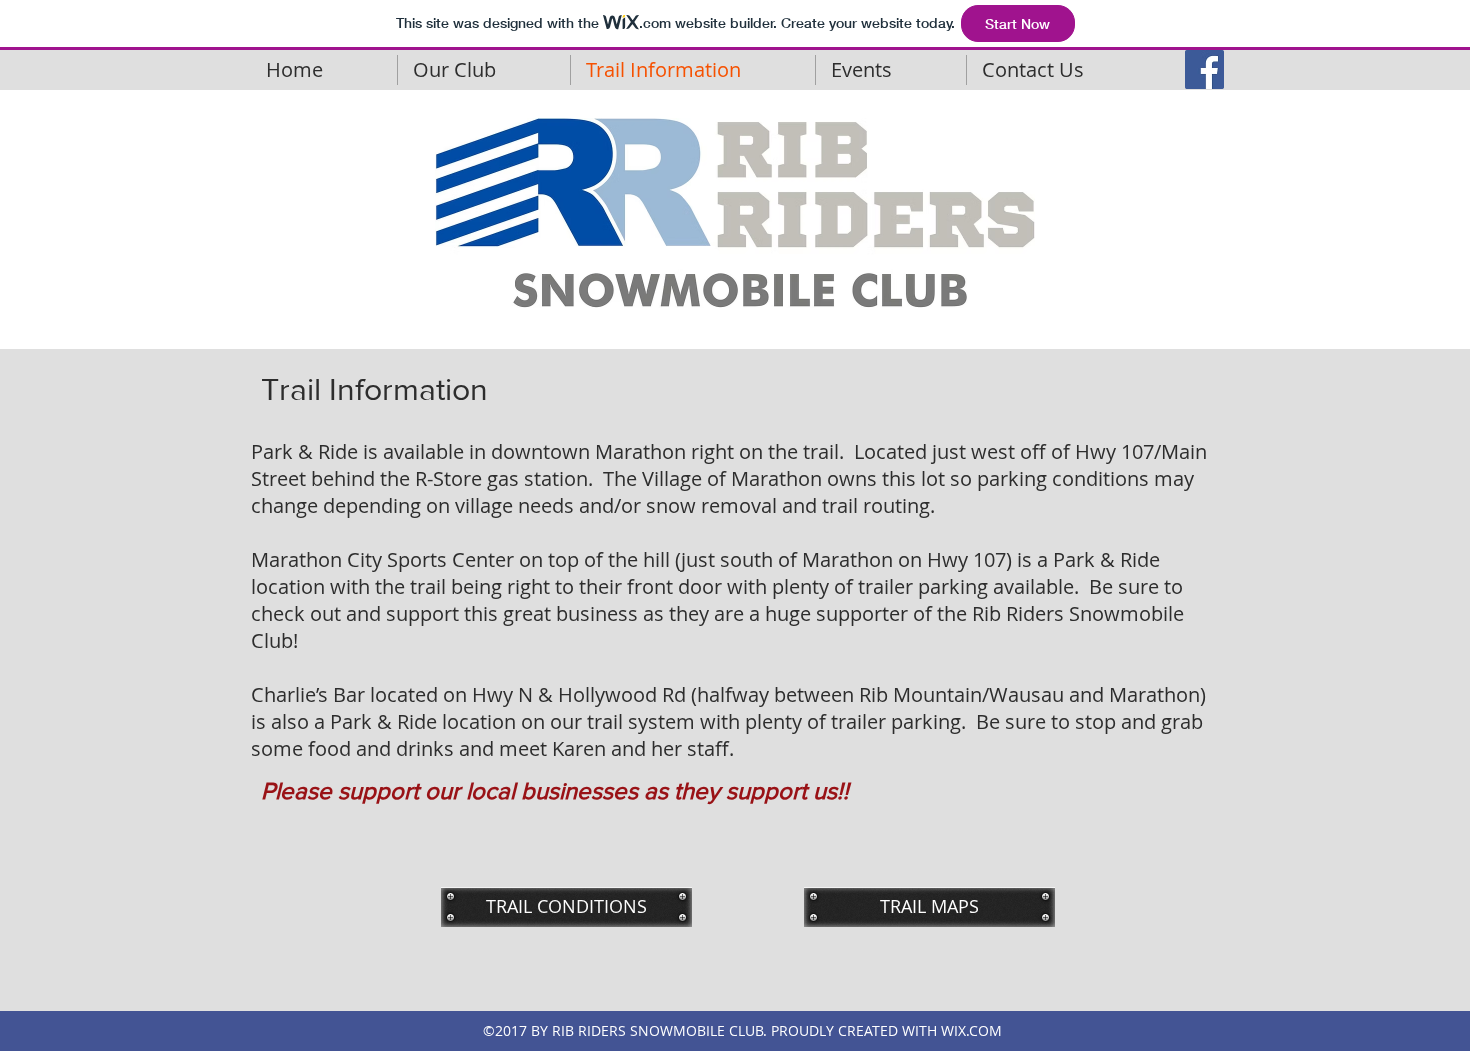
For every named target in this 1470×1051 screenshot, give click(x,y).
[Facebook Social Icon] (1204, 69)
